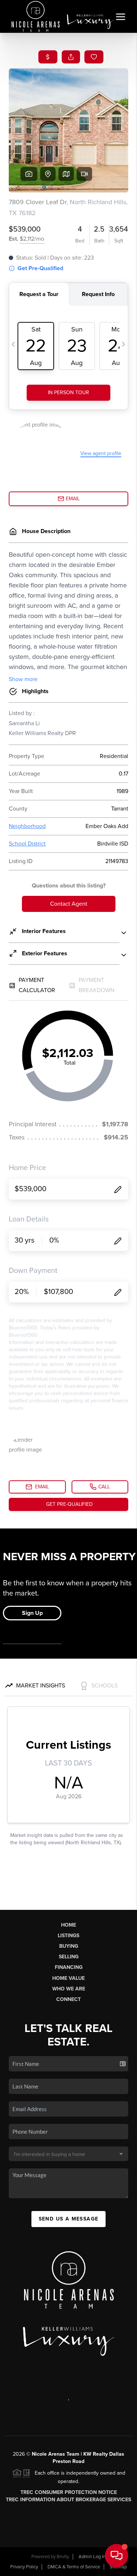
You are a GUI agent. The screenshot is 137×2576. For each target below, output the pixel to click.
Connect (68, 1999)
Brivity (63, 2557)
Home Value (68, 1978)
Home (68, 1925)
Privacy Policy (24, 2567)
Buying (69, 1946)
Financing (69, 1967)
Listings (68, 1936)
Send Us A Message (69, 2219)
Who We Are (69, 1989)
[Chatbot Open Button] (117, 2556)
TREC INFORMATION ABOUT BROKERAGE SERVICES (68, 2500)
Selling (69, 1957)
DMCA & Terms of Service (74, 2567)
